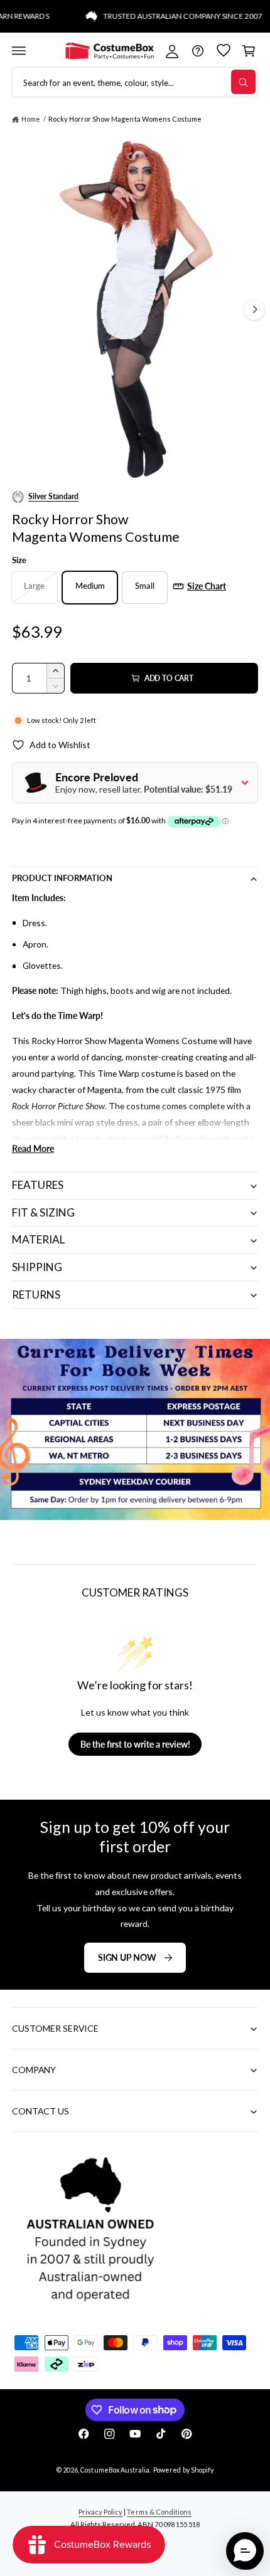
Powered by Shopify (183, 2470)
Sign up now (127, 1957)
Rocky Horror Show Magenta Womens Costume (125, 119)
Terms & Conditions (159, 2512)
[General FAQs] (197, 50)
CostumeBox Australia (115, 2470)
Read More (33, 1148)
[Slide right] (254, 310)
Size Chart (207, 586)
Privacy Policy (100, 2512)
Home (31, 119)
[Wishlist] (223, 50)
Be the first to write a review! (135, 1744)
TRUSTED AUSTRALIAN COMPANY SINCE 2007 (170, 16)
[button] (19, 50)
